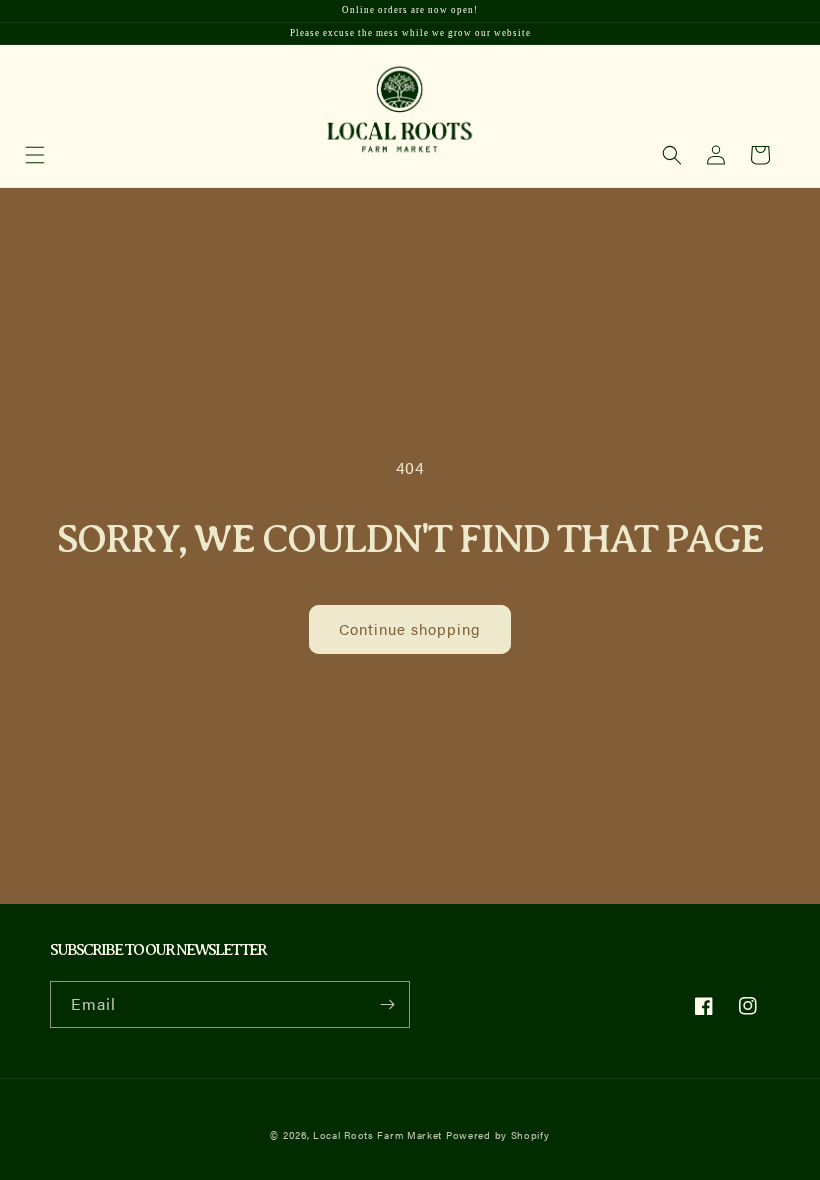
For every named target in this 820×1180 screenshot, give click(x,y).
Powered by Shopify (498, 1135)
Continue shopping (410, 628)
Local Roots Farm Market (377, 1135)
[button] (672, 155)
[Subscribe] (387, 1004)
